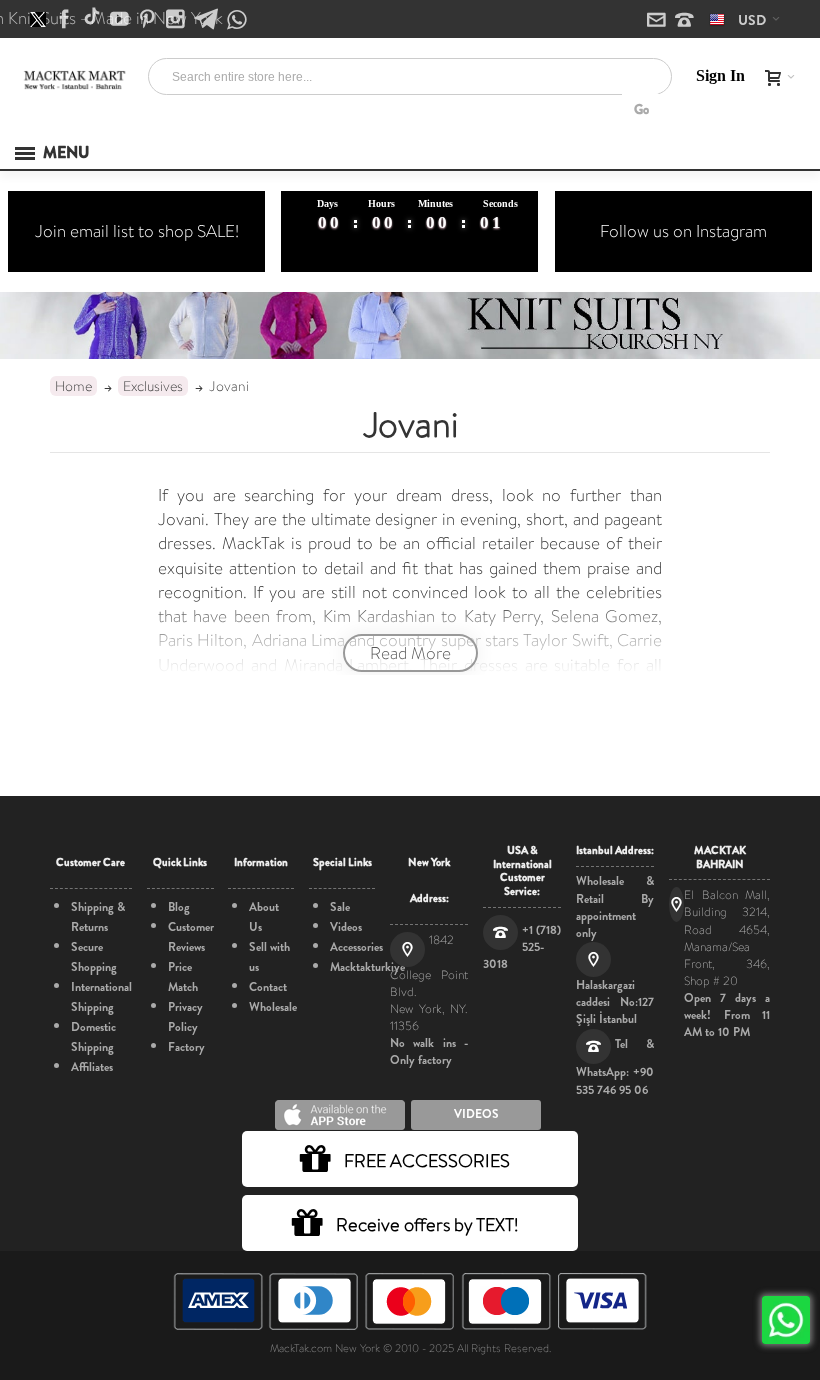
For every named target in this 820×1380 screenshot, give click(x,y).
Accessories (356, 947)
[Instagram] (177, 20)
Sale (340, 907)
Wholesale (273, 1007)
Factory (186, 1047)
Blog (179, 907)
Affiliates (92, 1067)
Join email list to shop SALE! (137, 231)
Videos (346, 927)
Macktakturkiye (367, 967)
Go (641, 109)
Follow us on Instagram (683, 231)
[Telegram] (207, 20)
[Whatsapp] (237, 20)
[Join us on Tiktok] (93, 20)
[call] (684, 21)
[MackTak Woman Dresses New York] (73, 78)
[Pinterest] (149, 20)
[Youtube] (121, 20)
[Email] (658, 21)
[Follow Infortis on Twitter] (39, 20)
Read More (410, 653)
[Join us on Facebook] (66, 20)
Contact (268, 987)
